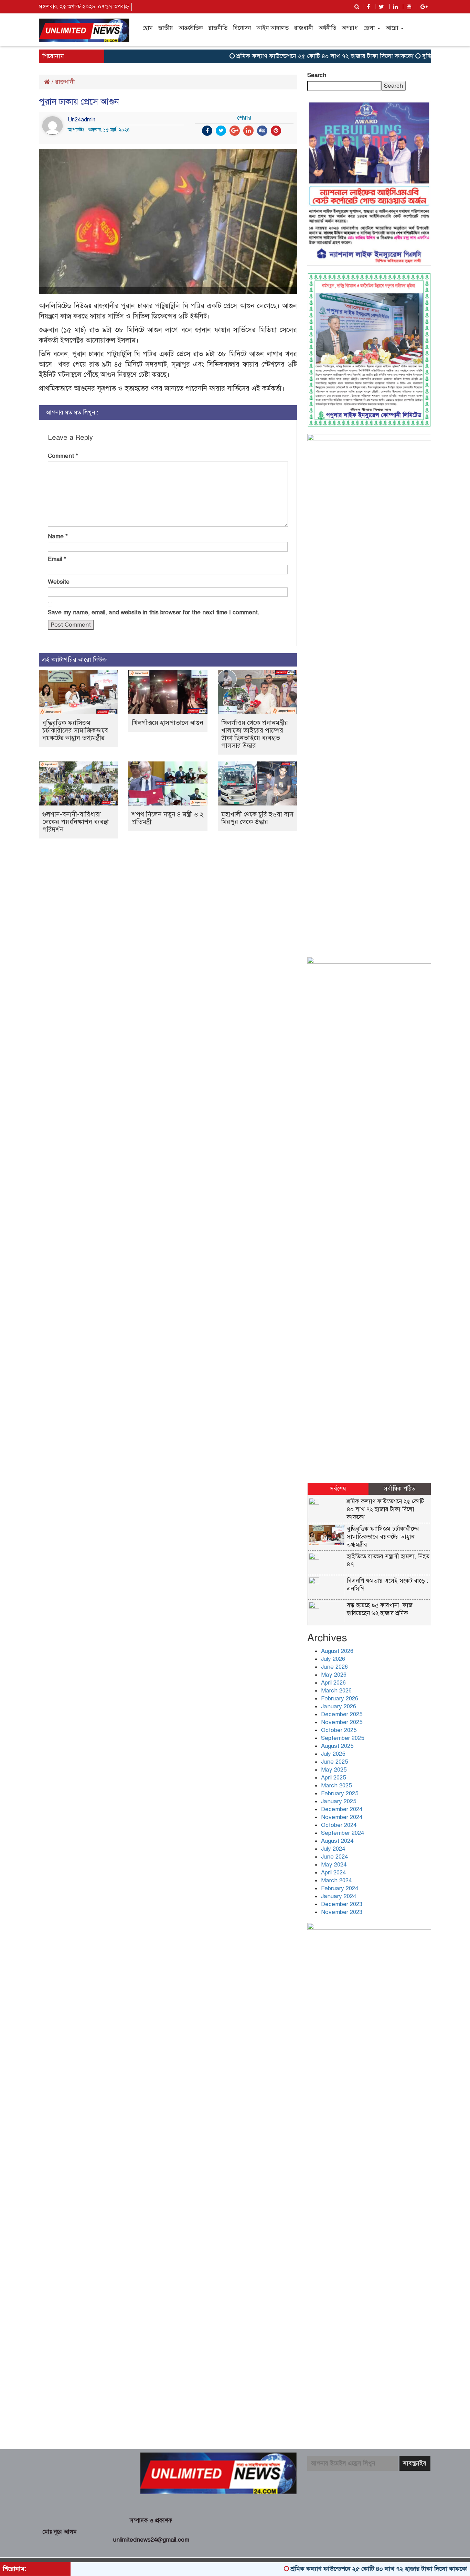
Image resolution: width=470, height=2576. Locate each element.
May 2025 (334, 1770)
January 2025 (339, 1801)
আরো (393, 28)
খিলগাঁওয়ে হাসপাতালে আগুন (168, 723)
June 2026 (334, 1667)
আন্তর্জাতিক (191, 28)
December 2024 (342, 1809)
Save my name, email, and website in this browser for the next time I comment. (154, 612)
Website (59, 582)
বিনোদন (242, 28)
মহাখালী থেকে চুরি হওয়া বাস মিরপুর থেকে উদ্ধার (257, 818)
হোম (148, 28)
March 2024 (336, 1880)
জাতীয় (166, 28)
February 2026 (340, 1698)
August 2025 (337, 1746)
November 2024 (342, 1817)
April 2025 (333, 1778)
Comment (63, 456)
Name (58, 536)
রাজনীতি (218, 28)
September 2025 (343, 1738)
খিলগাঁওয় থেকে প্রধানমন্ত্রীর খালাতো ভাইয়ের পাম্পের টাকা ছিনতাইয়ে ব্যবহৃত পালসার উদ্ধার (255, 734)
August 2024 (337, 1841)
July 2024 (333, 1849)
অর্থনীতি (327, 28)
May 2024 (334, 1865)
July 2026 (333, 1659)
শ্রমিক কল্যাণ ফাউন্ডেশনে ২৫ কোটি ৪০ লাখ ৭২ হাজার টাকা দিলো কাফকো (283, 56)
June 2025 (334, 1762)
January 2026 (339, 1706)
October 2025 (339, 1730)
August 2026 (337, 1651)
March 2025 (336, 1785)
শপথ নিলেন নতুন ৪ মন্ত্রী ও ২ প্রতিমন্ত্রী (168, 818)
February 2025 (340, 1793)
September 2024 (343, 1833)
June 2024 (334, 1857)
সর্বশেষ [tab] (338, 1489)
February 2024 (340, 1888)
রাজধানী (304, 28)
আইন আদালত (273, 28)
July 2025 (333, 1754)
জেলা (370, 28)
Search (317, 75)
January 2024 (339, 1896)
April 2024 (333, 1873)
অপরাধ (350, 28)
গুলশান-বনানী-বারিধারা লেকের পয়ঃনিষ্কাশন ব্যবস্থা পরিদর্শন (76, 822)
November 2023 (342, 1912)
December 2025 (342, 1714)
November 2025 (342, 1722)
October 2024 (339, 1825)
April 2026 (333, 1683)
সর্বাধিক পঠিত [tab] (399, 1489)
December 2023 (342, 1904)
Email (57, 559)
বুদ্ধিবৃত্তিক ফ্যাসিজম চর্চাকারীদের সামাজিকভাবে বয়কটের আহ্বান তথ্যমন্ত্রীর (75, 730)
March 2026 (336, 1691)
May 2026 (334, 1675)
